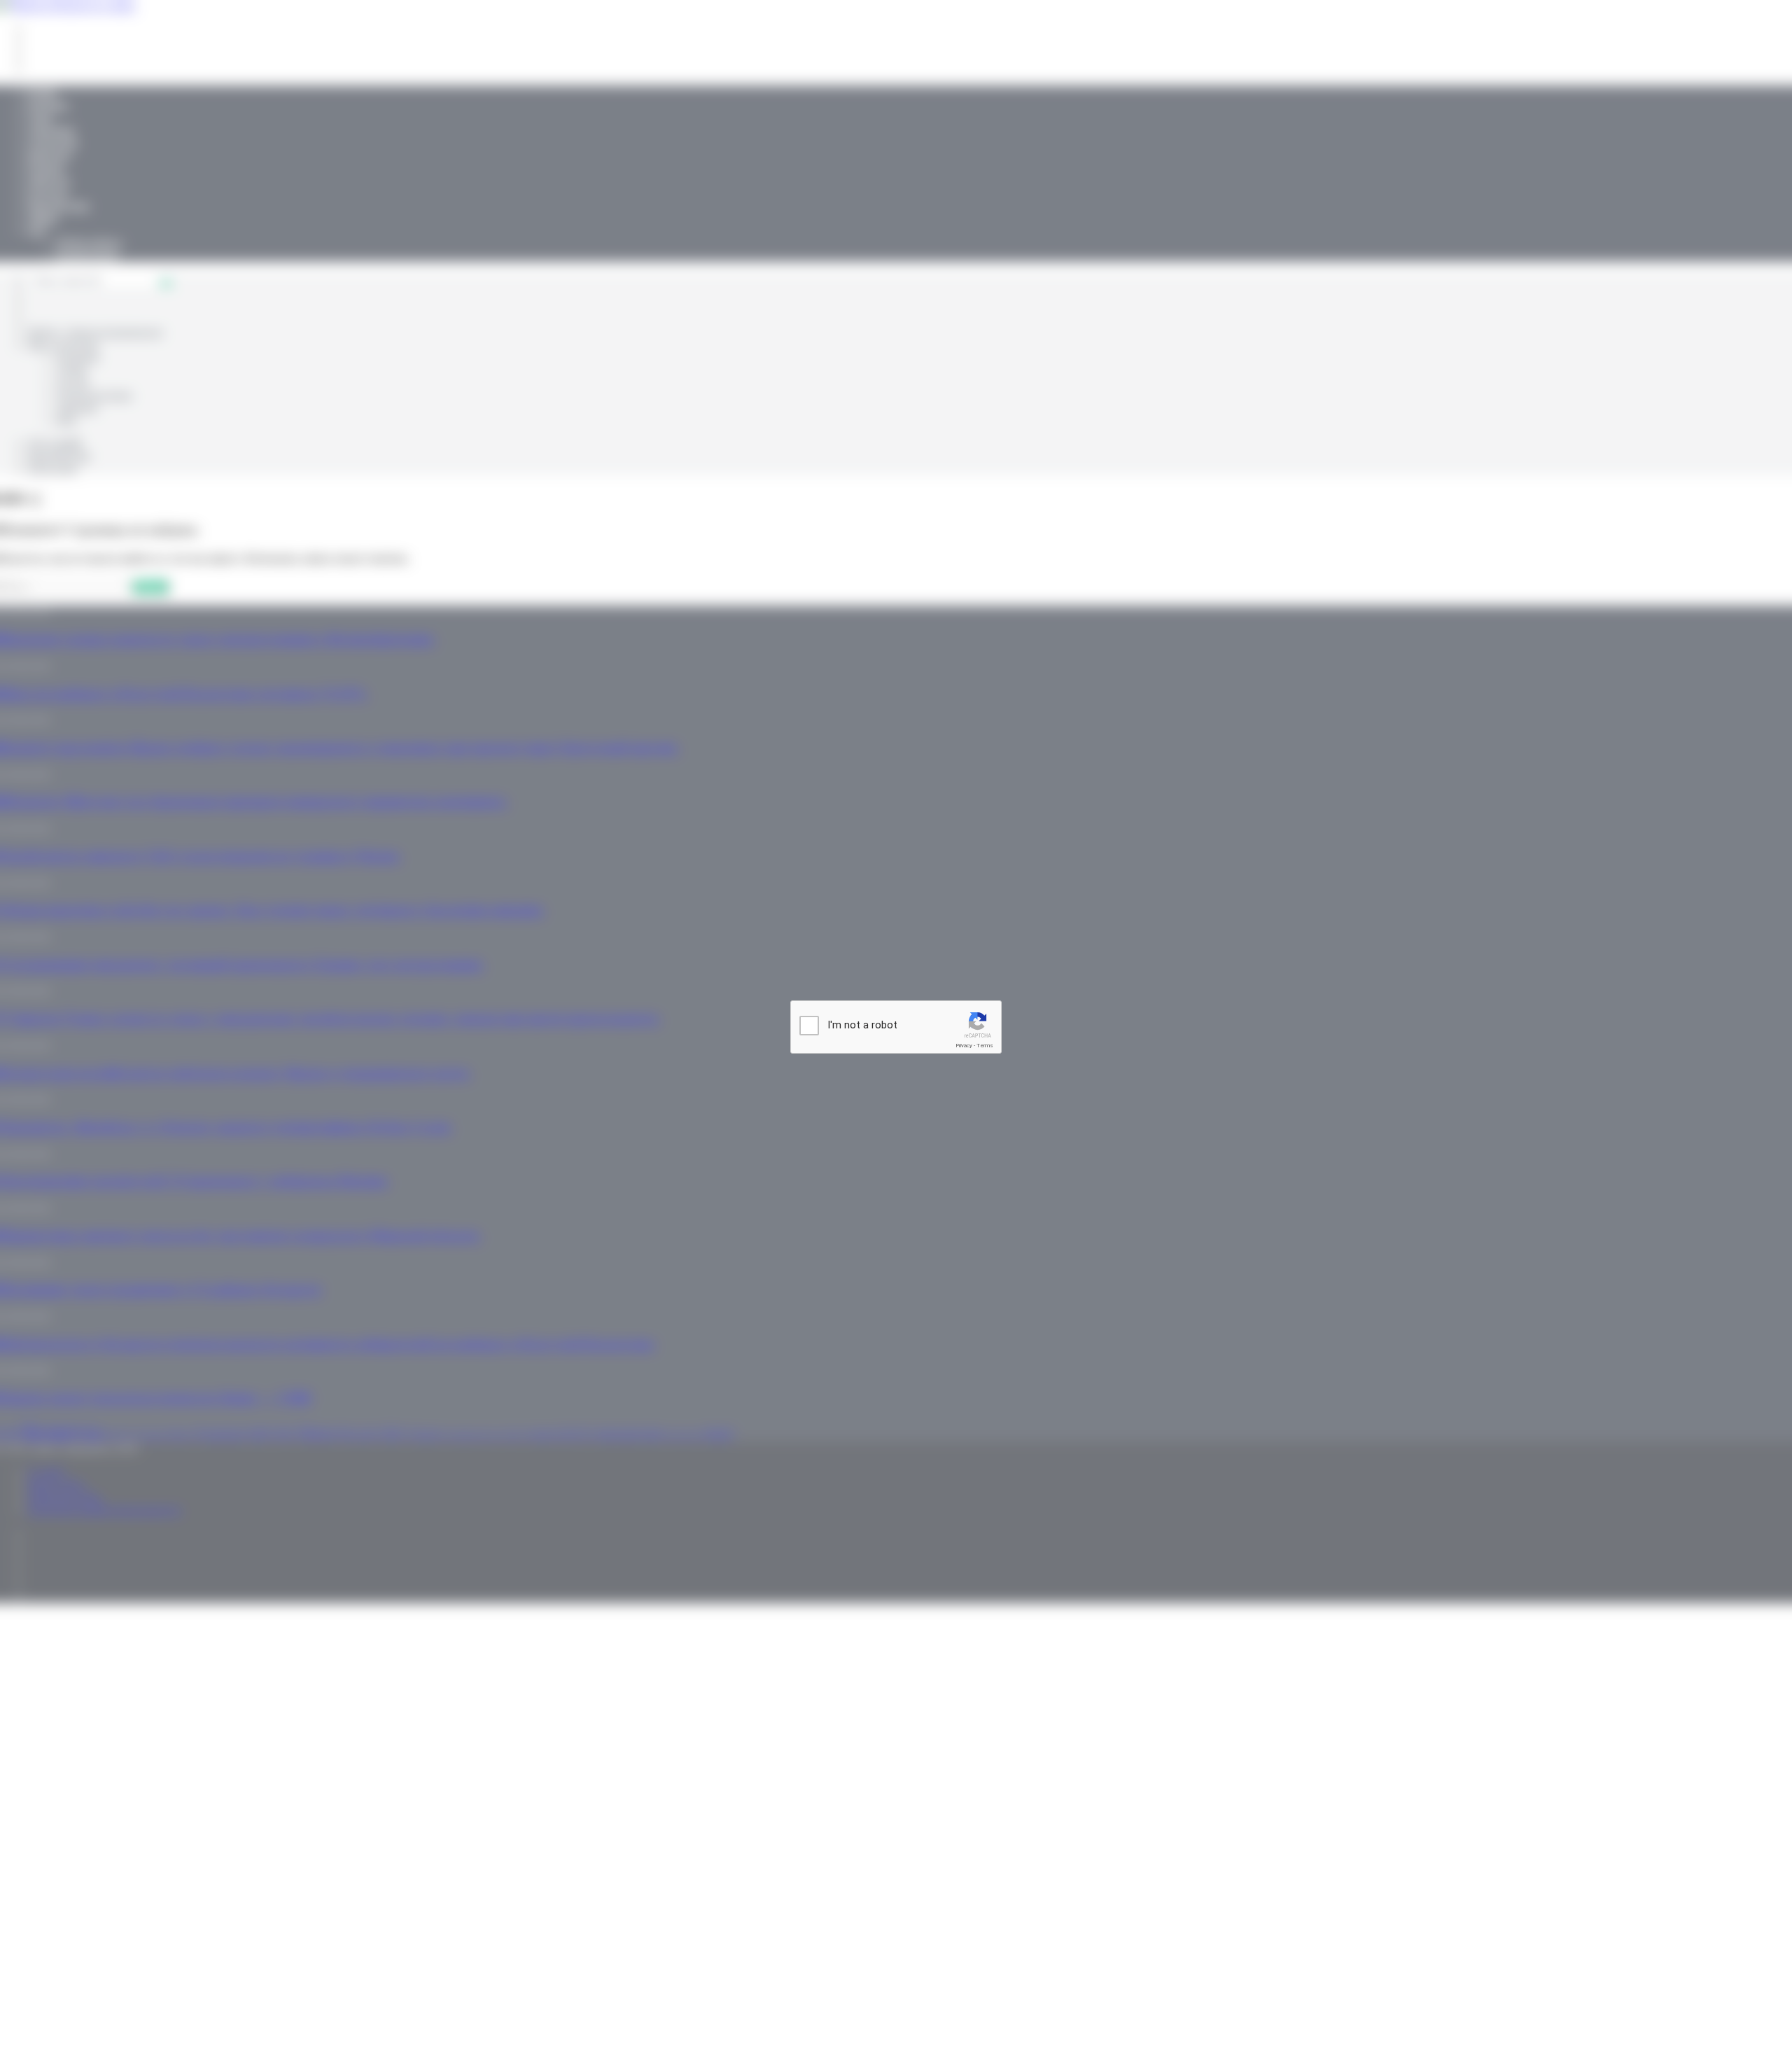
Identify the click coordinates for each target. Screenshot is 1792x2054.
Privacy (964, 1046)
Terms (985, 1046)
